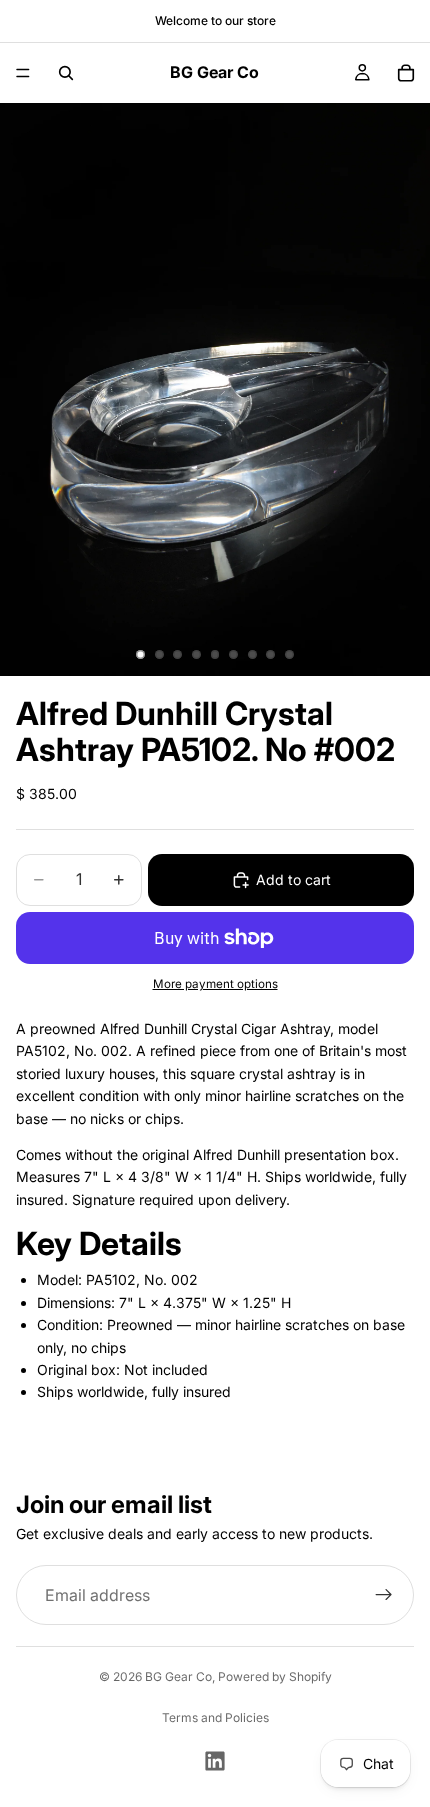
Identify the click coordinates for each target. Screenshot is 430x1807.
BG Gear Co (178, 1676)
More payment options (215, 984)
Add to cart (293, 879)
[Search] (66, 73)
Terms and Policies (215, 1717)
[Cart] (406, 73)
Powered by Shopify (275, 1676)
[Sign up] (384, 1595)
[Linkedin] (215, 1761)
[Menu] (23, 73)
